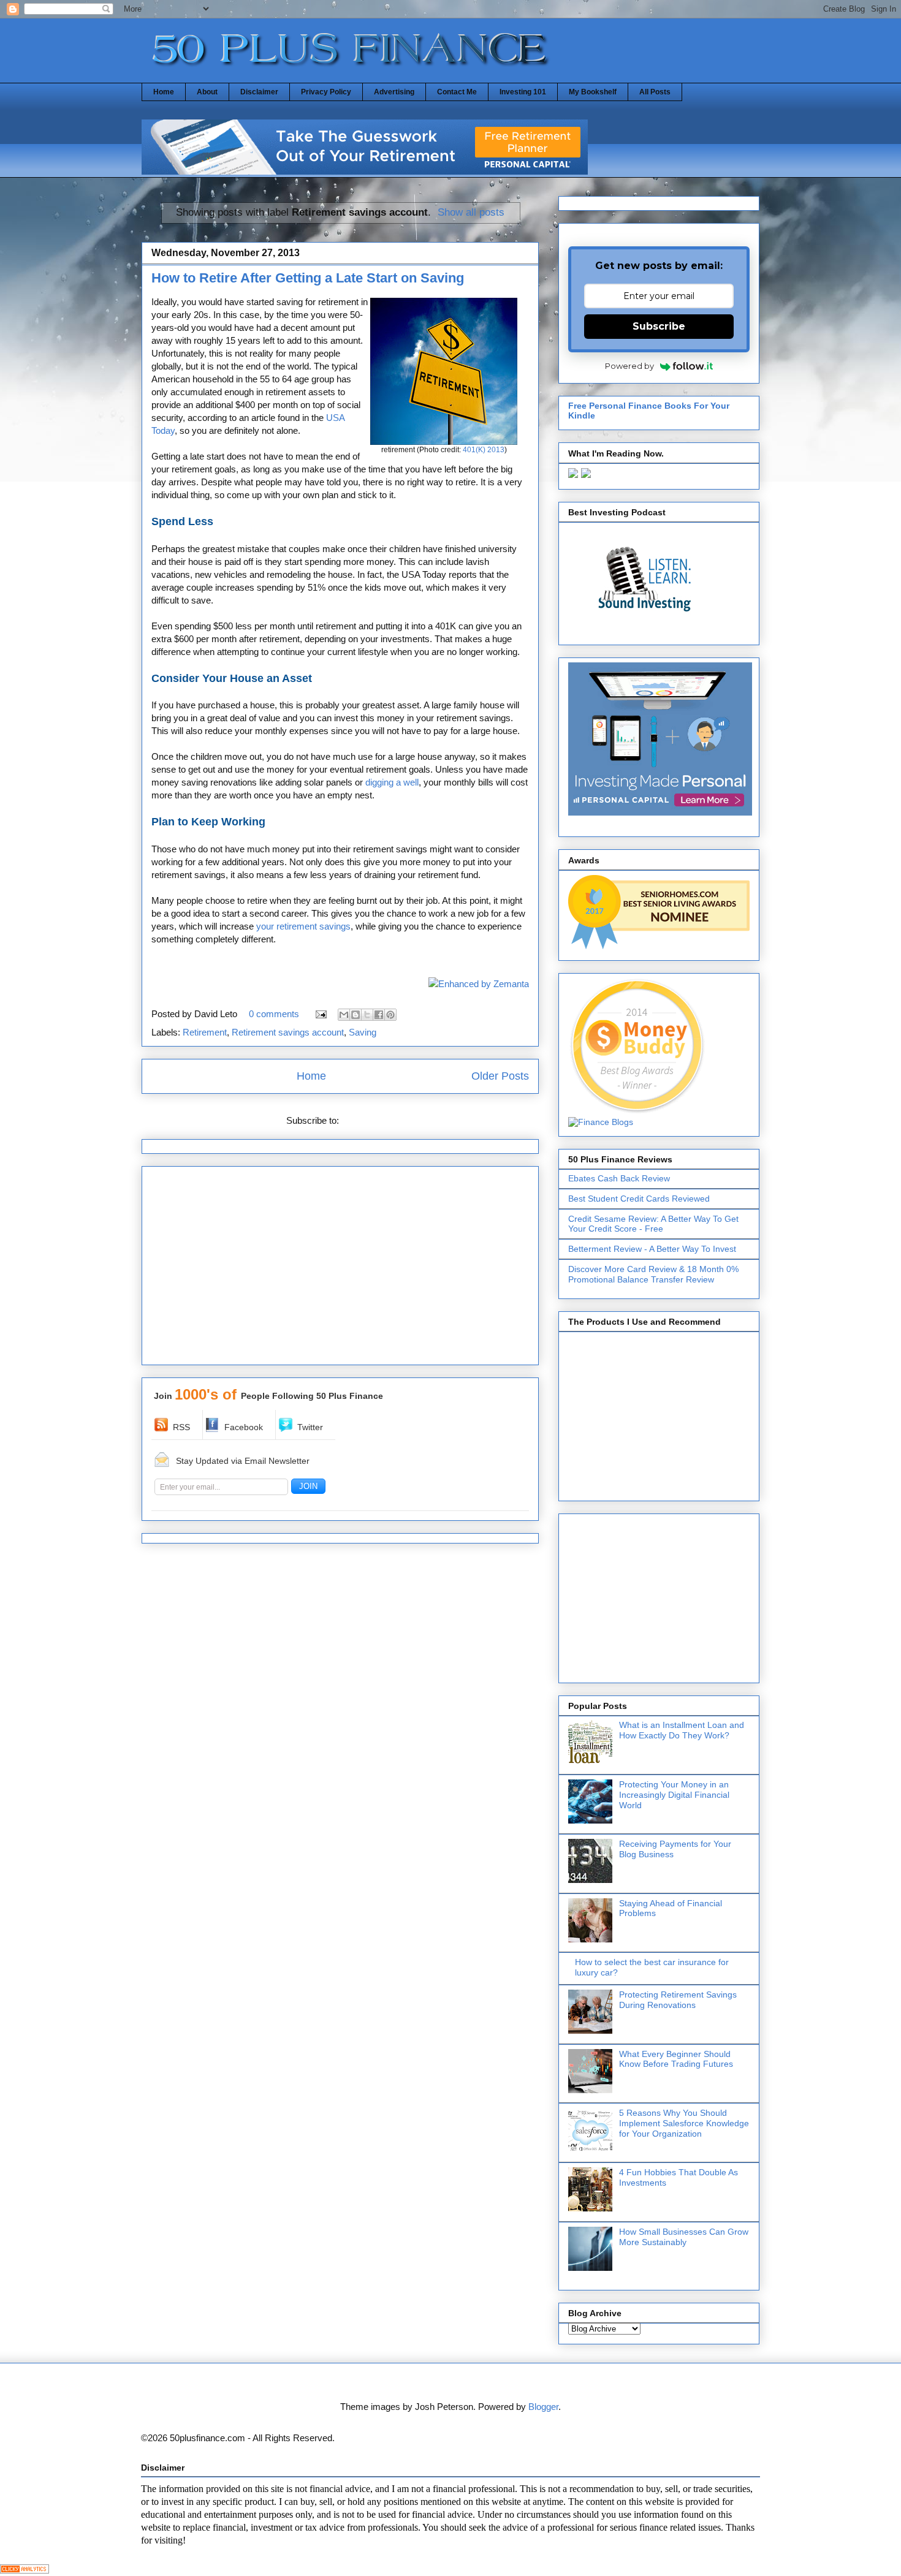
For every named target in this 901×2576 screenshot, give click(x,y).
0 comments (274, 1014)
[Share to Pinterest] (390, 1015)
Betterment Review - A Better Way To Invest (652, 1249)
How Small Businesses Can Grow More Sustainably (684, 2237)
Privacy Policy (326, 92)
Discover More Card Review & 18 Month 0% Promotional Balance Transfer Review (653, 1274)
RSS (181, 1427)
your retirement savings (303, 926)
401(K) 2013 (484, 450)
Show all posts (471, 212)
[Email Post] (320, 1014)
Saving (363, 1032)
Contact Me (457, 92)
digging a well (392, 782)
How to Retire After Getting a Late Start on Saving (308, 278)
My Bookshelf (593, 92)
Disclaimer (259, 92)
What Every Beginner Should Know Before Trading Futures (676, 2059)
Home (164, 92)
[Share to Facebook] (379, 1015)
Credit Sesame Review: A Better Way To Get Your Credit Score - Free (653, 1224)
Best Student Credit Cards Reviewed (639, 1199)
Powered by (629, 366)
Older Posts (500, 1076)
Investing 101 (523, 92)
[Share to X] (367, 1015)
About (207, 92)
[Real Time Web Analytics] (25, 2570)
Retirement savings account (288, 1032)
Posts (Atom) (368, 1120)
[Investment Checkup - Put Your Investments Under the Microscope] (365, 171)
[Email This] (344, 1015)
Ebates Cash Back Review (619, 1178)
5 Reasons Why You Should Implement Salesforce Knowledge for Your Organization (684, 2123)
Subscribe (659, 326)
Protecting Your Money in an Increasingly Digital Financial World (674, 1795)
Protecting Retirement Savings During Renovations (678, 2000)
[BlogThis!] (355, 1015)
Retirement (205, 1032)
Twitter (310, 1427)
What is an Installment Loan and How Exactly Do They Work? (682, 1730)
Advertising (394, 92)
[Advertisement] (340, 1270)
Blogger (543, 2407)
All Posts (655, 92)
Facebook (244, 1427)
